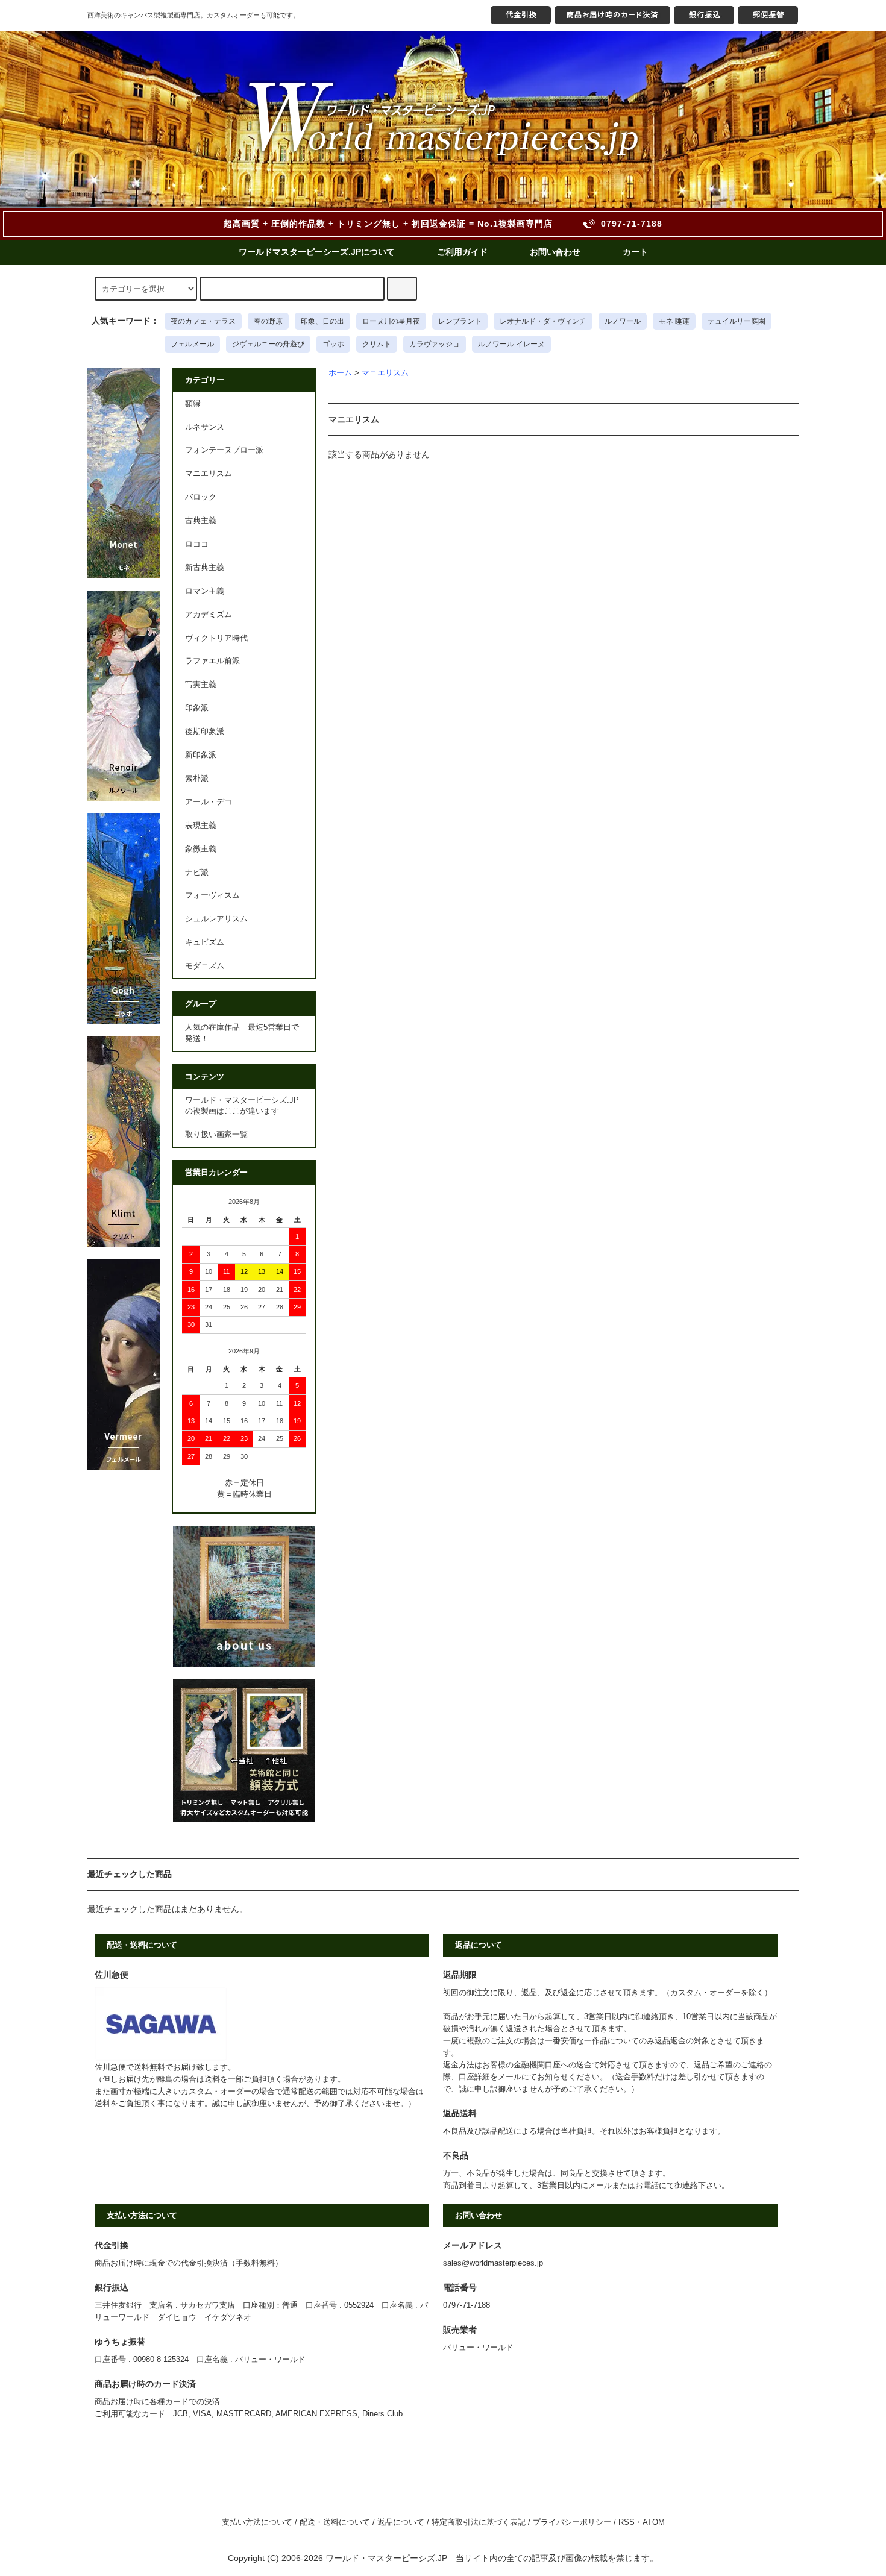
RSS (627, 2522)
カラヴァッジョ (435, 344)
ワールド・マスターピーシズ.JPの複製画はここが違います (242, 1106)
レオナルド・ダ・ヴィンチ (543, 321)
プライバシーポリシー (572, 2522)
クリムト (377, 344)
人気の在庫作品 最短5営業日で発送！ (242, 1033)
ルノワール (623, 321)
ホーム (340, 373)
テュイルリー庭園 (737, 321)
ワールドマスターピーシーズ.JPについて (317, 252)
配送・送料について (335, 2522)
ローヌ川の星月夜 (391, 321)
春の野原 (268, 321)
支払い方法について (257, 2522)
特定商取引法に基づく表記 (479, 2522)
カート (635, 252)
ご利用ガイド (462, 252)
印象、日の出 (322, 321)
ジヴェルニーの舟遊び (268, 344)
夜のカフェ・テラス (203, 321)
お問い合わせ (555, 252)
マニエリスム (385, 373)
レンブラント (460, 321)
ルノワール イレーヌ (511, 344)
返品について (401, 2522)
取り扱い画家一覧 (216, 1135)
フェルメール (192, 344)
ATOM (654, 2522)
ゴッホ (333, 344)
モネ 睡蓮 (674, 321)
